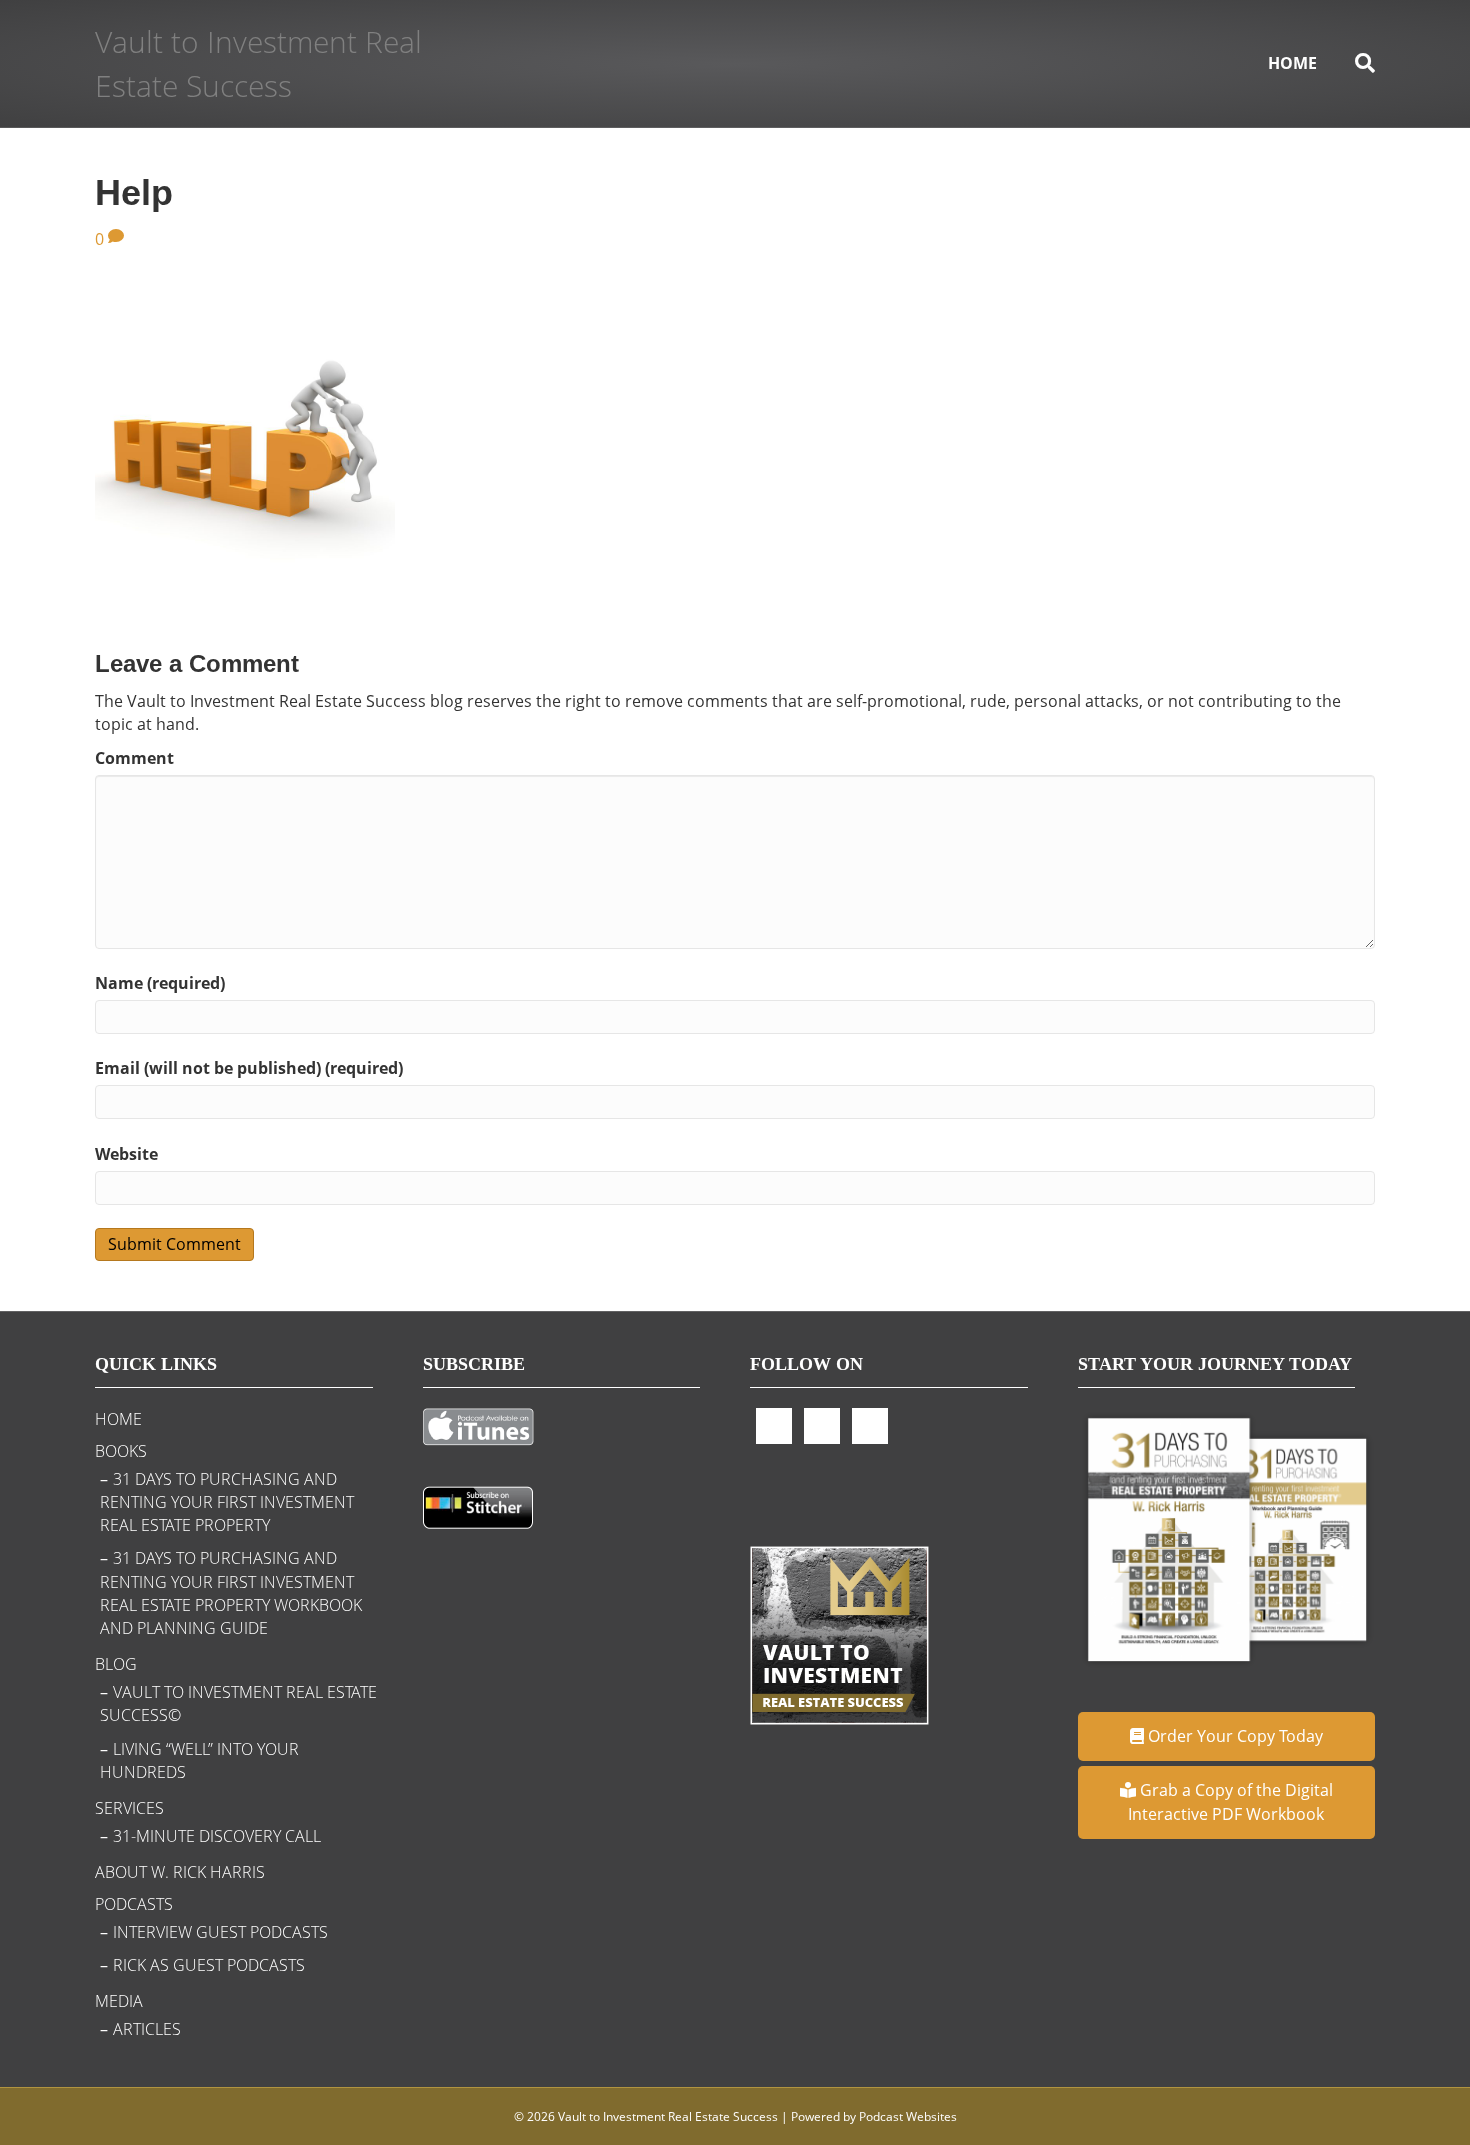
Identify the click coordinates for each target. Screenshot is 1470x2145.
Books (121, 1451)
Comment (134, 758)
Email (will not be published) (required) (249, 1068)
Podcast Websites (908, 2116)
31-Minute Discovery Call (217, 1836)
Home (1292, 63)
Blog (116, 1664)
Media (119, 2001)
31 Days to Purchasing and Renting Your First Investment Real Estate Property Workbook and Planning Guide (231, 1593)
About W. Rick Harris (180, 1872)
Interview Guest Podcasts (220, 1932)
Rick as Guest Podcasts (209, 1965)
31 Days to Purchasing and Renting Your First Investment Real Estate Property (227, 1502)
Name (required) (160, 983)
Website (126, 1154)
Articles (147, 2029)
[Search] (1355, 63)
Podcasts (134, 1904)
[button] (1227, 1736)
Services (129, 1808)
